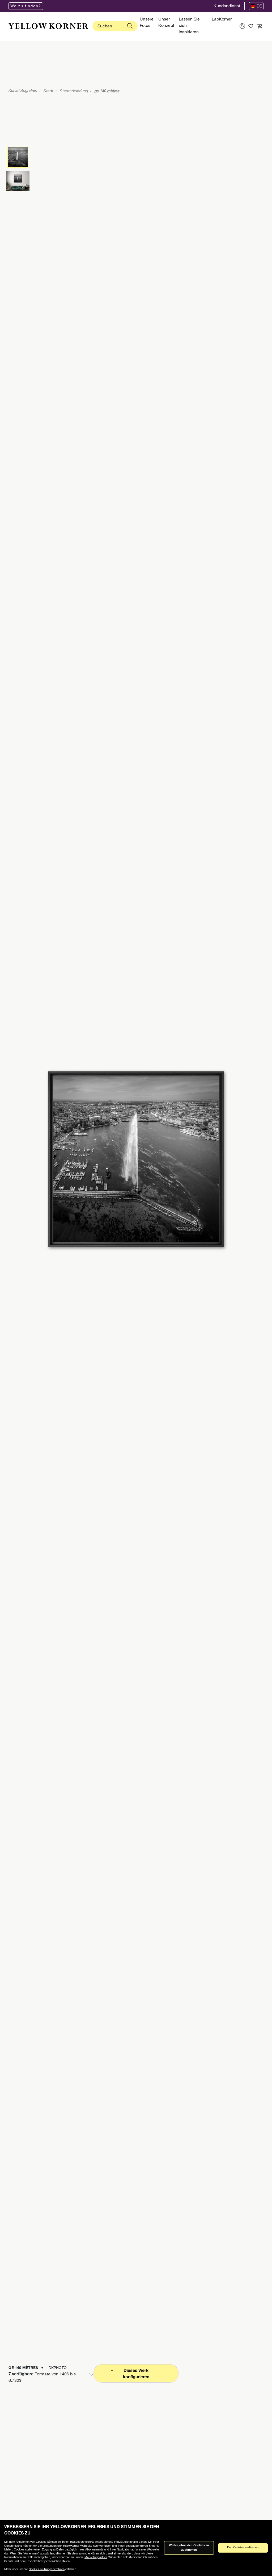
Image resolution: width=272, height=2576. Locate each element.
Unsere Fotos (147, 23)
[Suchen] (130, 26)
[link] (48, 26)
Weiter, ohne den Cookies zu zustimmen (189, 2548)
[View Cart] (259, 26)
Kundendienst (227, 6)
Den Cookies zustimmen (243, 2548)
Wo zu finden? (26, 6)
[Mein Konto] (242, 26)
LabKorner (222, 20)
